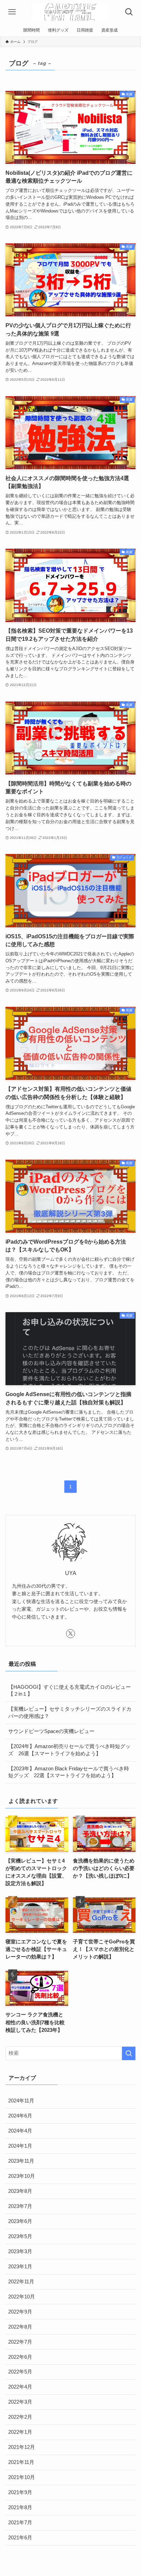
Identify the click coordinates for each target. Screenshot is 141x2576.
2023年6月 (20, 2221)
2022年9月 (20, 2312)
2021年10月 (22, 2477)
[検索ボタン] (129, 12)
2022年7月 (20, 2342)
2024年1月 (20, 2146)
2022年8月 (20, 2327)
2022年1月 (20, 2432)
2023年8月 (20, 2191)
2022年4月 (20, 2387)
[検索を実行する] (129, 2053)
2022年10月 (22, 2297)
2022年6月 (20, 2357)
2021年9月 (20, 2492)
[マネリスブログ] (70, 12)
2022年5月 (20, 2372)
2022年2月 (20, 2417)
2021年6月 (20, 2538)
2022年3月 (20, 2402)
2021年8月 (20, 2507)
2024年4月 (20, 2131)
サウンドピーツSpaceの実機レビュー (51, 1731)
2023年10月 (22, 2176)
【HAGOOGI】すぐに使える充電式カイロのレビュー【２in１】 (69, 1691)
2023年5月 (20, 2236)
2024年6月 (20, 2116)
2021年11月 (21, 2462)
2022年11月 (21, 2282)
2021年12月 (22, 2447)
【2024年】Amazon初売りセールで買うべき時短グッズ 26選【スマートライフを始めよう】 (69, 1750)
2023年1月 (20, 2267)
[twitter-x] (70, 1634)
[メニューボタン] (12, 12)
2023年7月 (20, 2206)
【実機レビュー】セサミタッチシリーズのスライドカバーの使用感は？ (70, 1713)
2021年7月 (20, 2523)
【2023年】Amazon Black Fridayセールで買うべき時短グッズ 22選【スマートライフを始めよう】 (69, 1772)
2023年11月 (21, 2161)
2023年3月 (20, 2251)
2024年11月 (21, 2101)
